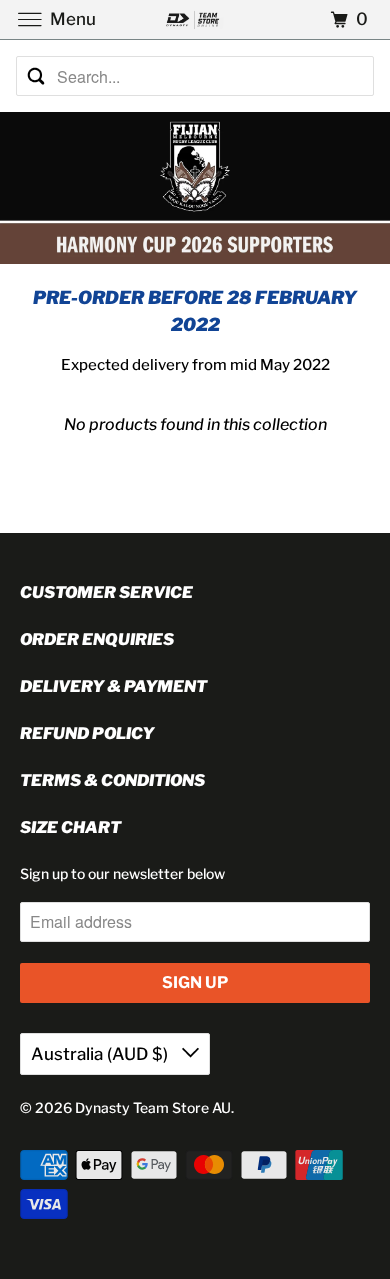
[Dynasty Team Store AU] (195, 19)
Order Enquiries (97, 639)
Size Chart (70, 827)
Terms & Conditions (112, 780)
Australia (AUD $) (101, 1054)
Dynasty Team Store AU (153, 1107)
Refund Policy (87, 733)
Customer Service (106, 592)
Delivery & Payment (113, 686)
